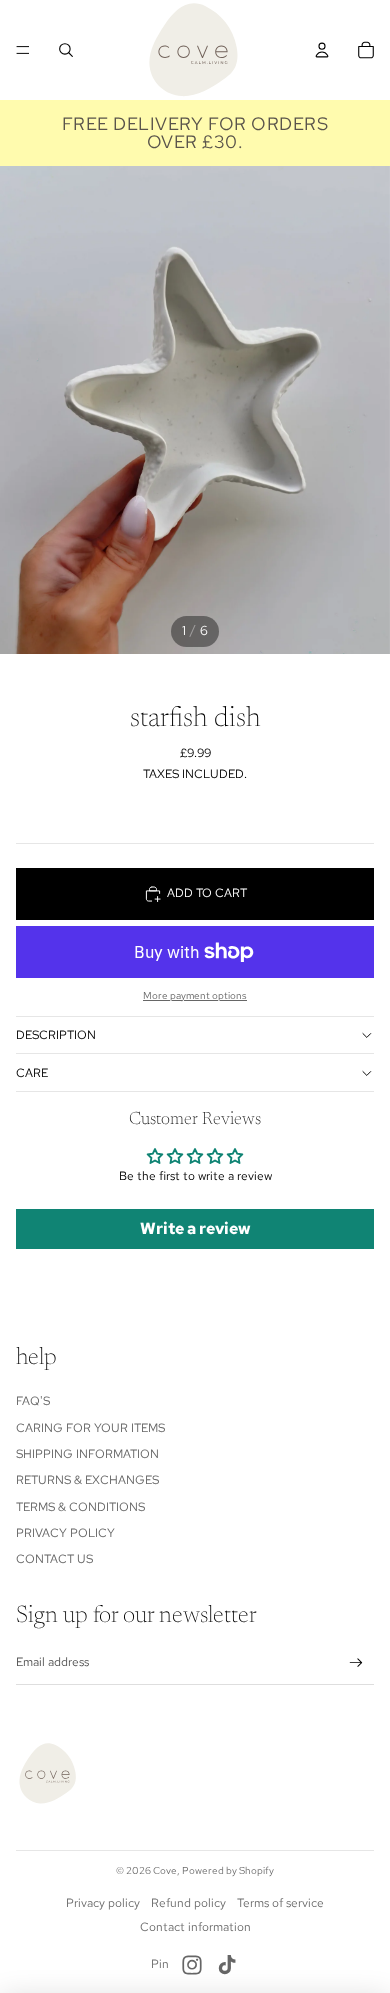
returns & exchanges (87, 1480)
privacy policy (65, 1533)
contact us (54, 1559)
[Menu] (23, 50)
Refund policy (188, 1903)
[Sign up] (356, 1663)
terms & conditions (80, 1507)
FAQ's (33, 1401)
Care (32, 1073)
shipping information (87, 1454)
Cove (165, 1870)
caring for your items (90, 1428)
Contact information (195, 1927)
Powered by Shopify (228, 1870)
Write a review (195, 1228)
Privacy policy (103, 1903)
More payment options (195, 995)
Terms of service (280, 1903)
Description (56, 1035)
